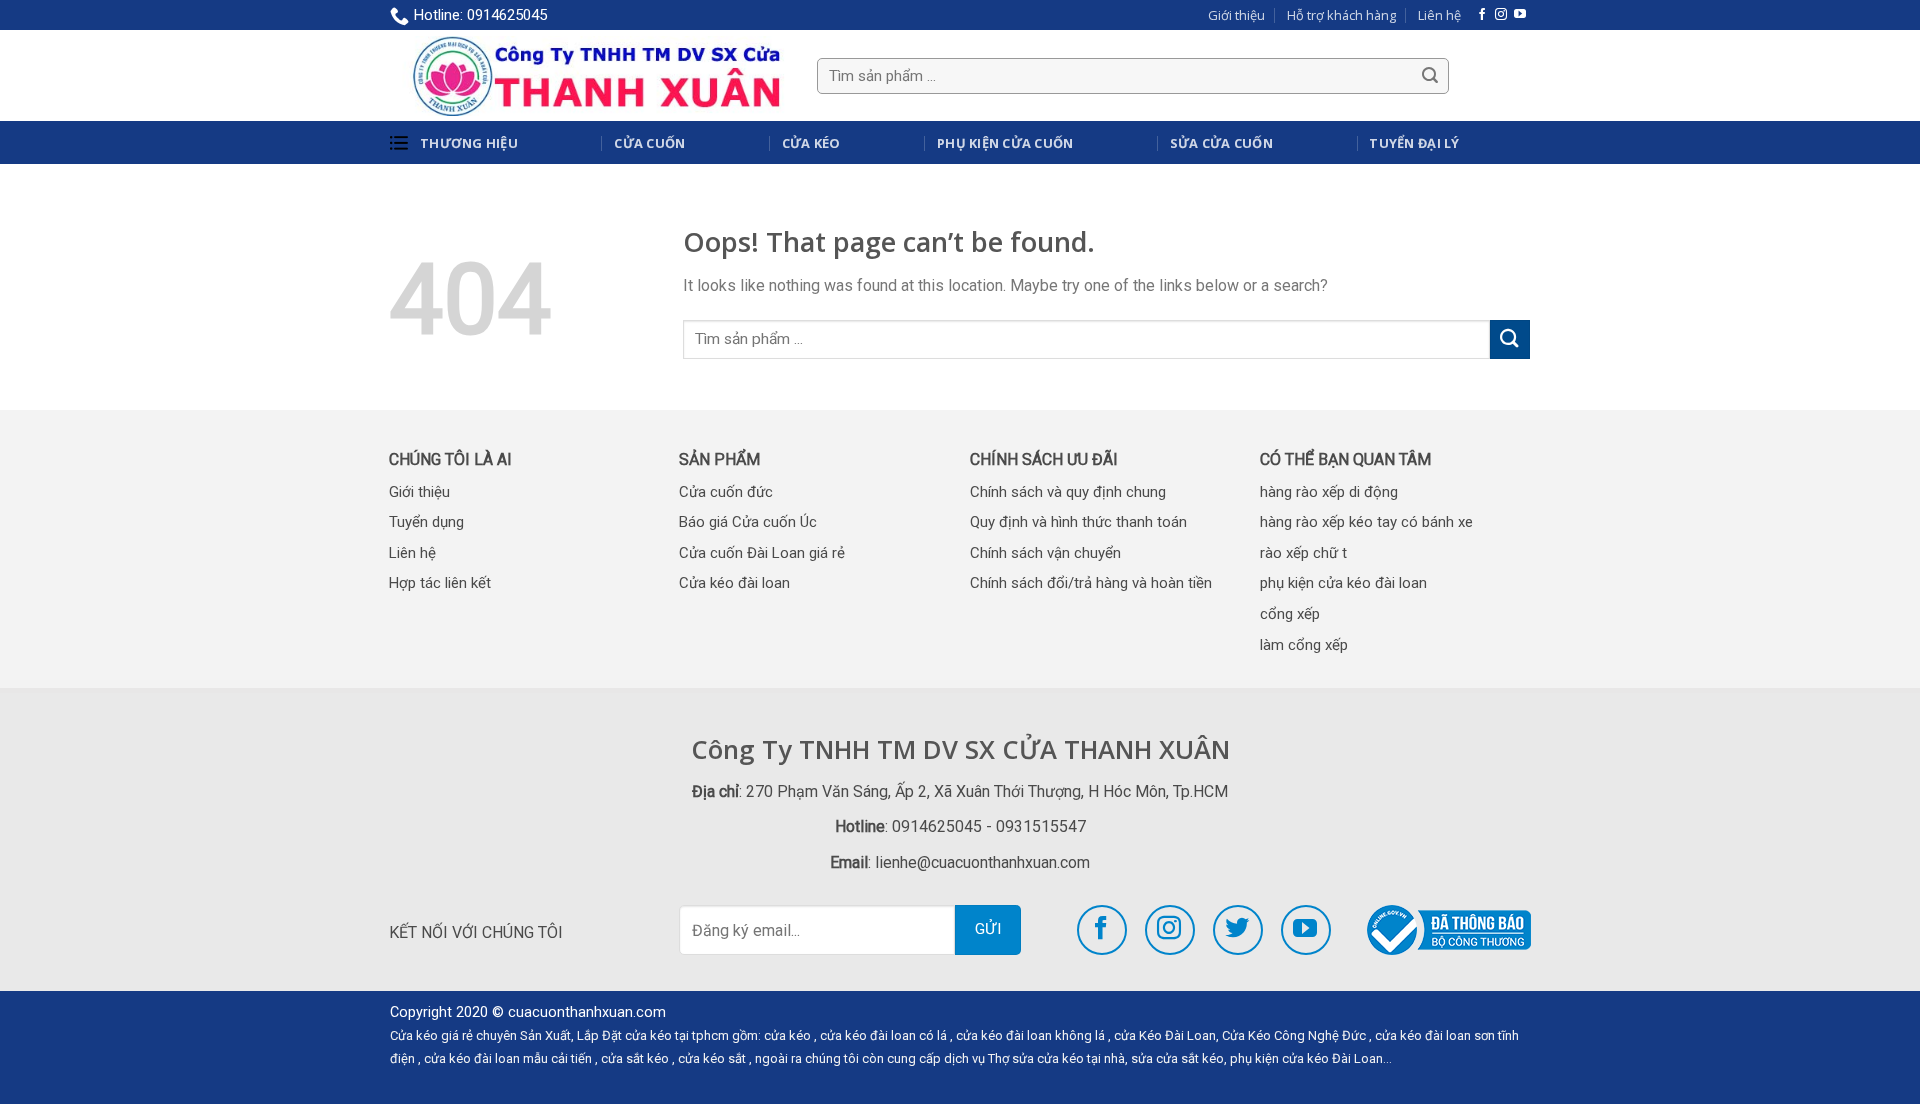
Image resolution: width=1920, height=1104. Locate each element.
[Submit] (1510, 339)
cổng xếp (1290, 614)
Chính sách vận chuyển (1045, 553)
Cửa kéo (811, 143)
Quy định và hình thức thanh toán (1078, 522)
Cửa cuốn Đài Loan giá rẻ (762, 553)
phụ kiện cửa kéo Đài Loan (1306, 1058)
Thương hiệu (469, 143)
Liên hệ (1439, 15)
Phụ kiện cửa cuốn (1005, 143)
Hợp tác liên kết (440, 583)
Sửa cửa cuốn (1221, 143)
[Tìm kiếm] (1430, 76)
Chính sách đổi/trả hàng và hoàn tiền (1091, 583)
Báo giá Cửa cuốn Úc (748, 522)
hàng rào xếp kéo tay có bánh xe (1366, 522)
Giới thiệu (1236, 15)
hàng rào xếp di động (1329, 492)
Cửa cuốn (649, 143)
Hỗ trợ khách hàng (1341, 15)
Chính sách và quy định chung (1068, 492)
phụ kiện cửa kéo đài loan (1343, 583)
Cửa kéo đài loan (734, 583)
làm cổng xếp (1304, 645)
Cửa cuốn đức (726, 492)
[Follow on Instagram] (1501, 15)
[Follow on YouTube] (1520, 15)
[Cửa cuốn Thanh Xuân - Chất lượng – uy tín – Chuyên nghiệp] (588, 75)
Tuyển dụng (426, 522)
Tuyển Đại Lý (1414, 143)
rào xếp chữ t (1303, 553)
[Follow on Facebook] (1482, 15)
